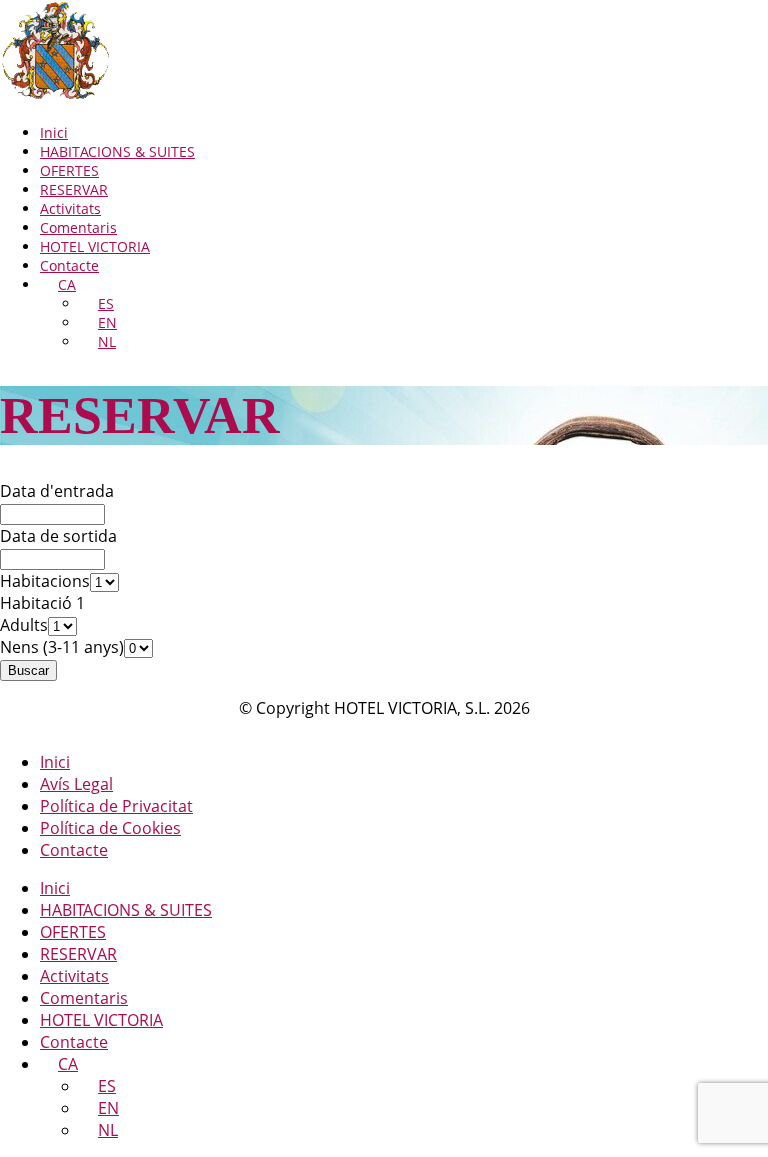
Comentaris (78, 227)
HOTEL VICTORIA (95, 246)
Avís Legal (76, 784)
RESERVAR (74, 189)
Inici (54, 132)
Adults (24, 625)
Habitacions (45, 581)
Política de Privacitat (116, 806)
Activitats (70, 208)
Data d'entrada (57, 491)
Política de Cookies (110, 828)
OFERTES (69, 170)
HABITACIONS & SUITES (117, 151)
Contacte (69, 265)
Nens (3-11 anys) (62, 647)
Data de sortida (58, 536)
